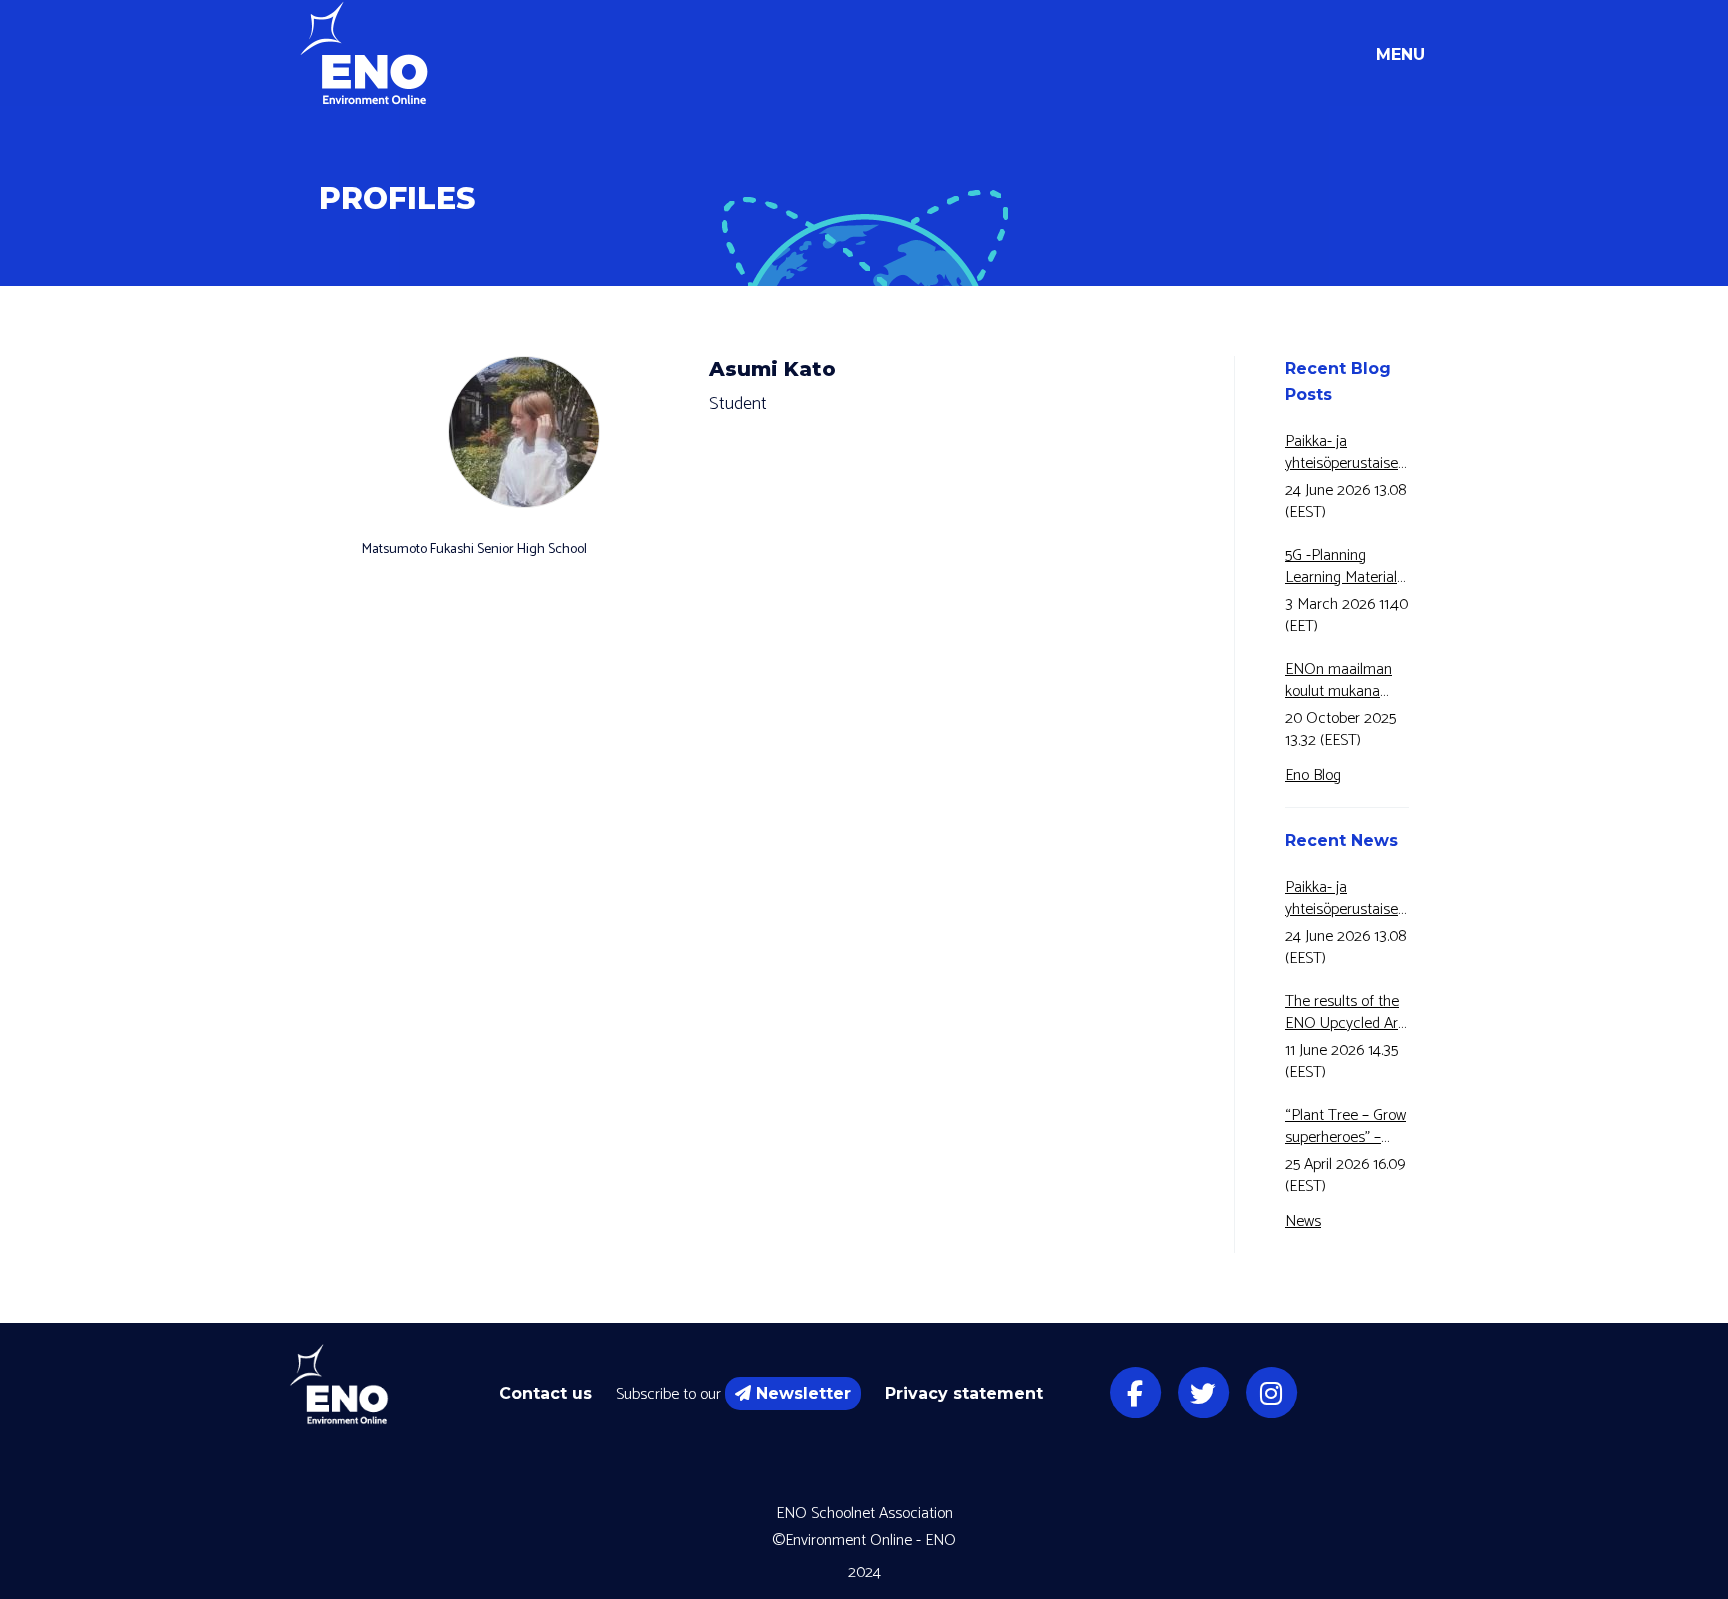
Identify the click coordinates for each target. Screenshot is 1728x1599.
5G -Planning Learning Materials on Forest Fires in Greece (1344, 567)
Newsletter (803, 1393)
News (1303, 1221)
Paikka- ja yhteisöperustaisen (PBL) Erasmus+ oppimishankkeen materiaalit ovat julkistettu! (1345, 453)
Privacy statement (964, 1393)
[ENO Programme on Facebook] (1135, 1393)
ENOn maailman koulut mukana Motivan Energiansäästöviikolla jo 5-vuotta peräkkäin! (1347, 681)
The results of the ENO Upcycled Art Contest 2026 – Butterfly (1344, 1013)
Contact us (545, 1393)
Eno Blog (1313, 775)
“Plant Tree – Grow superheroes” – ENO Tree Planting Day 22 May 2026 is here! (1345, 1127)
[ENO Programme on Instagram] (1271, 1393)
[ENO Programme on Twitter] (1203, 1393)
